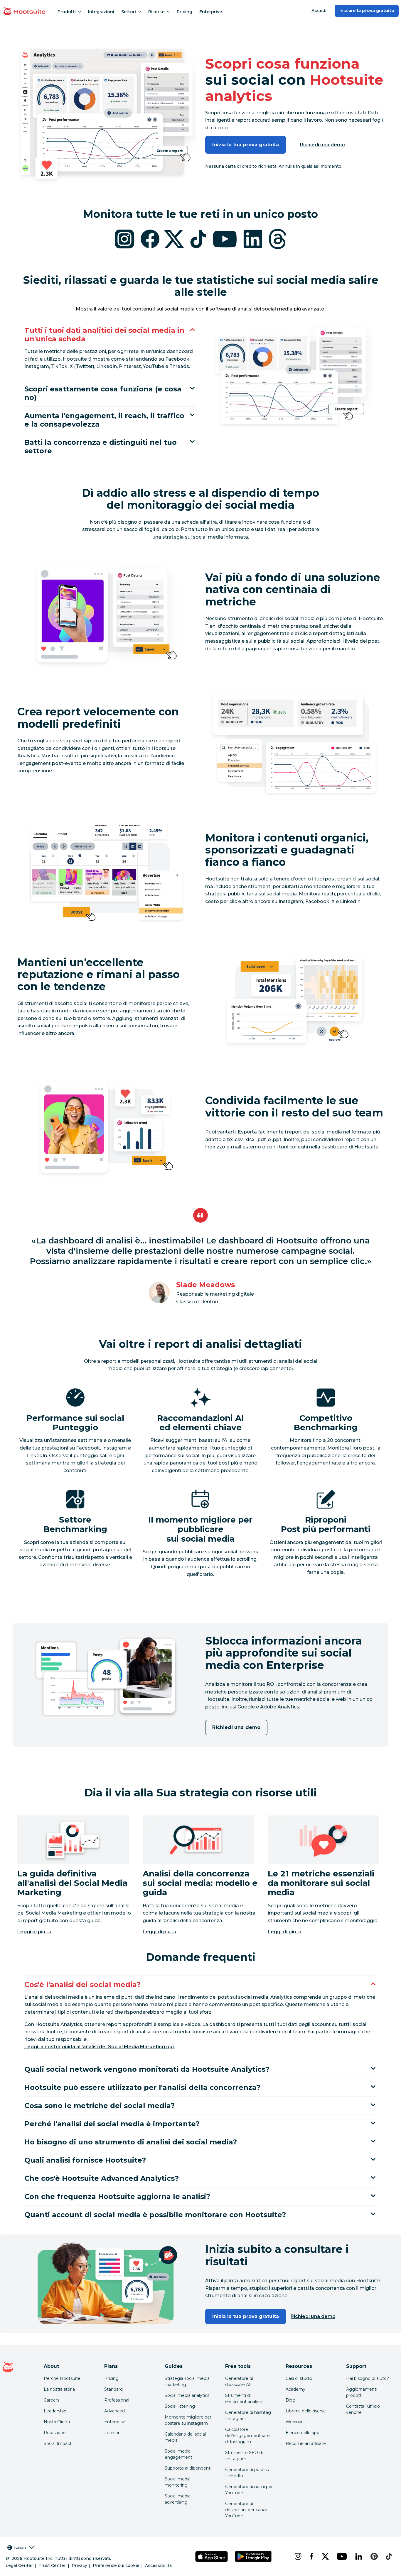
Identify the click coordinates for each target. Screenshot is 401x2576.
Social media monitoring (178, 2482)
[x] (325, 2556)
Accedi (319, 11)
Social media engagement (178, 2454)
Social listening (180, 2406)
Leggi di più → (34, 1932)
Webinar (294, 2422)
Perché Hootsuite (62, 2378)
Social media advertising (178, 2499)
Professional (117, 2400)
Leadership (55, 2411)
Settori (129, 12)
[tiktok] (388, 2556)
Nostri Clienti (57, 2422)
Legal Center (19, 2565)
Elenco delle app (303, 2433)
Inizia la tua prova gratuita (246, 145)
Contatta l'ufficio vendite (363, 2409)
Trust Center (52, 2565)
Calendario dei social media (185, 2437)
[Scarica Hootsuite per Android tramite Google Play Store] (253, 2557)
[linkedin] (358, 2556)
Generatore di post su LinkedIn (247, 2473)
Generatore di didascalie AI (239, 2381)
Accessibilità (158, 2565)
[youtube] (341, 2556)
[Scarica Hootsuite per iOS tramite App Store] (212, 2557)
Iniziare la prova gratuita (367, 11)
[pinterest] (373, 2556)
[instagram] (297, 2556)
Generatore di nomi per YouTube (249, 2490)
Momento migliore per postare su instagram (188, 2420)
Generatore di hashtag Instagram (248, 2415)
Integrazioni (101, 12)
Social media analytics (187, 2395)
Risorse (156, 12)
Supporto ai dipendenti (188, 2468)
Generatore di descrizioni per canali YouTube (246, 2510)
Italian (20, 2547)
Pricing (185, 12)
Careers (52, 2400)
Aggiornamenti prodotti (362, 2392)
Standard (113, 2389)
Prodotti (67, 12)
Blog (290, 2400)
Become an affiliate (306, 2443)
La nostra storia (59, 2389)
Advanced (114, 2411)
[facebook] (311, 2556)
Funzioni (113, 2433)
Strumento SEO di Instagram (244, 2456)
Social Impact (58, 2443)
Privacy (79, 2565)
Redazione (55, 2433)
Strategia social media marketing (187, 2381)
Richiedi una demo (322, 145)
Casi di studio (299, 2378)
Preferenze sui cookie (116, 2565)
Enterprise (211, 12)
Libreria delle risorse (306, 2411)
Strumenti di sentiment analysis (244, 2398)
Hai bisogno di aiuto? (368, 2378)
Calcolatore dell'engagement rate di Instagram (247, 2436)
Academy (295, 2389)
